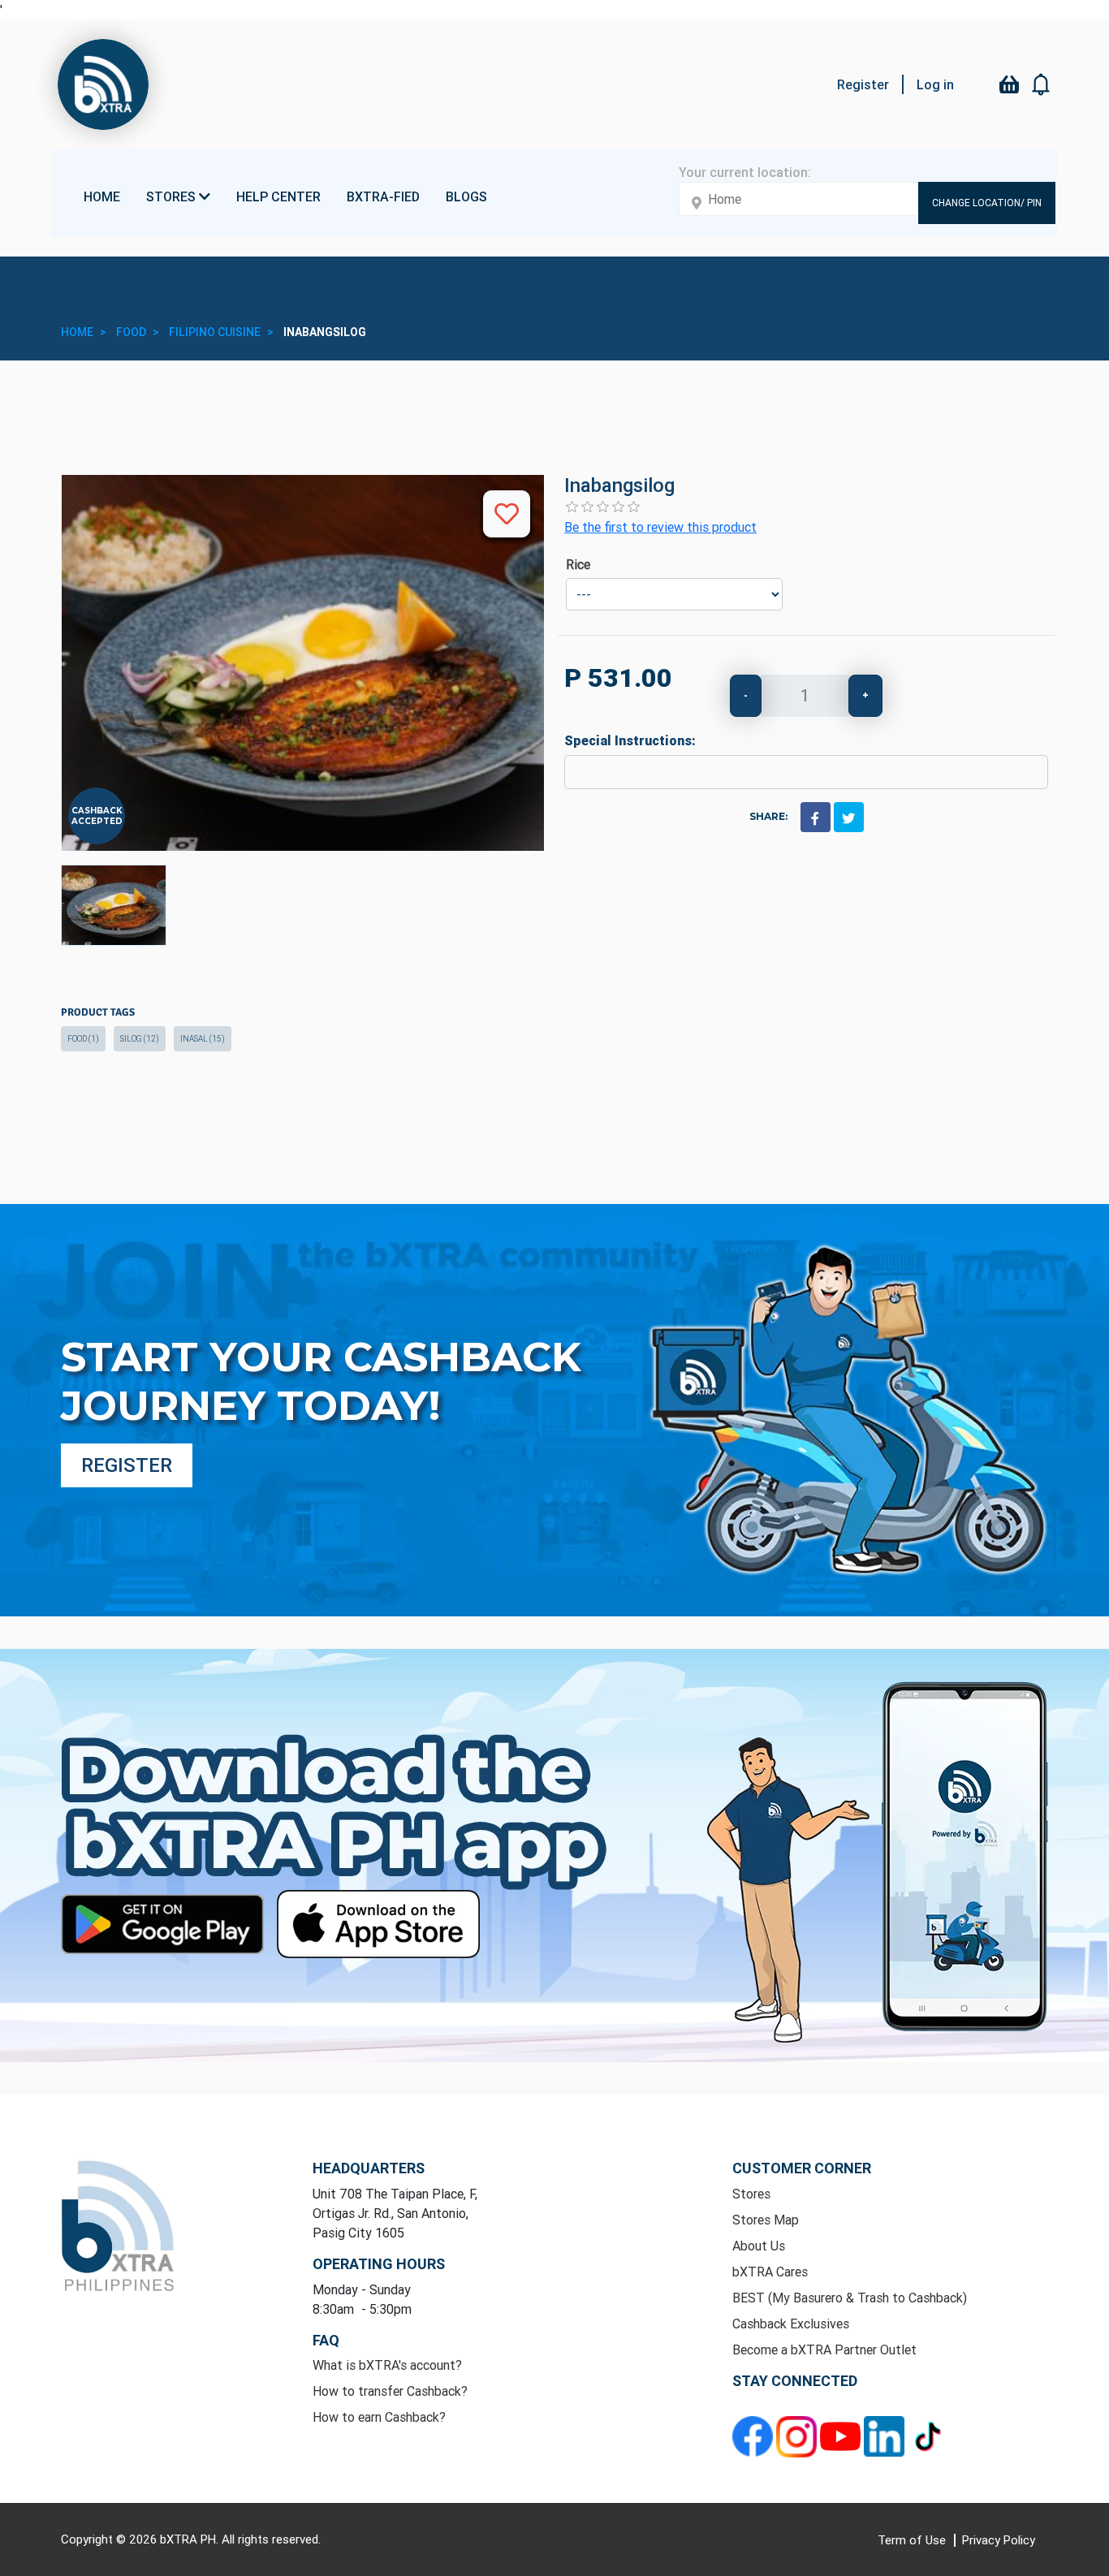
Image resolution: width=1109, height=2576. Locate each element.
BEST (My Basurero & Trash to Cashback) (850, 2298)
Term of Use (913, 2540)
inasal (203, 1039)
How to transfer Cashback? (390, 2391)
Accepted (97, 821)
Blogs (466, 196)
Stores (751, 2194)
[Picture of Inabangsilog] (114, 905)
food (83, 1039)
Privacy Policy (999, 2540)
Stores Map (766, 2220)
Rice (578, 564)
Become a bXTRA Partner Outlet (824, 2349)
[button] (1042, 84)
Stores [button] (173, 196)
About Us (759, 2246)
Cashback (97, 811)
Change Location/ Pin (987, 203)
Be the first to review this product (660, 527)
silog (140, 1039)
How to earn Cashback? (379, 2417)
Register (863, 84)
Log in (935, 84)
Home (102, 196)
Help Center (278, 196)
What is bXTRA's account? (387, 2365)
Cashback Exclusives (791, 2324)
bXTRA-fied (383, 196)
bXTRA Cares (770, 2272)
